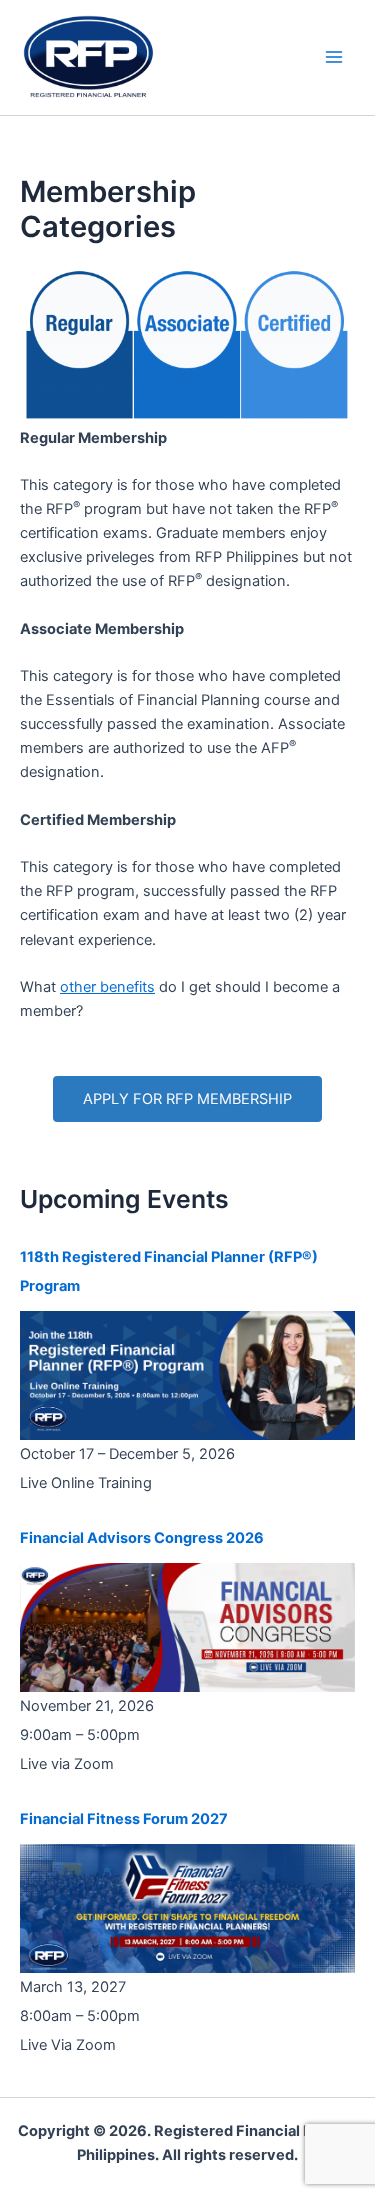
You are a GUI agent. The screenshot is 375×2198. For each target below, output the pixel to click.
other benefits (107, 987)
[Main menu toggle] (334, 57)
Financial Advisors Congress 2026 (142, 1538)
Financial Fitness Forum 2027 (124, 1819)
